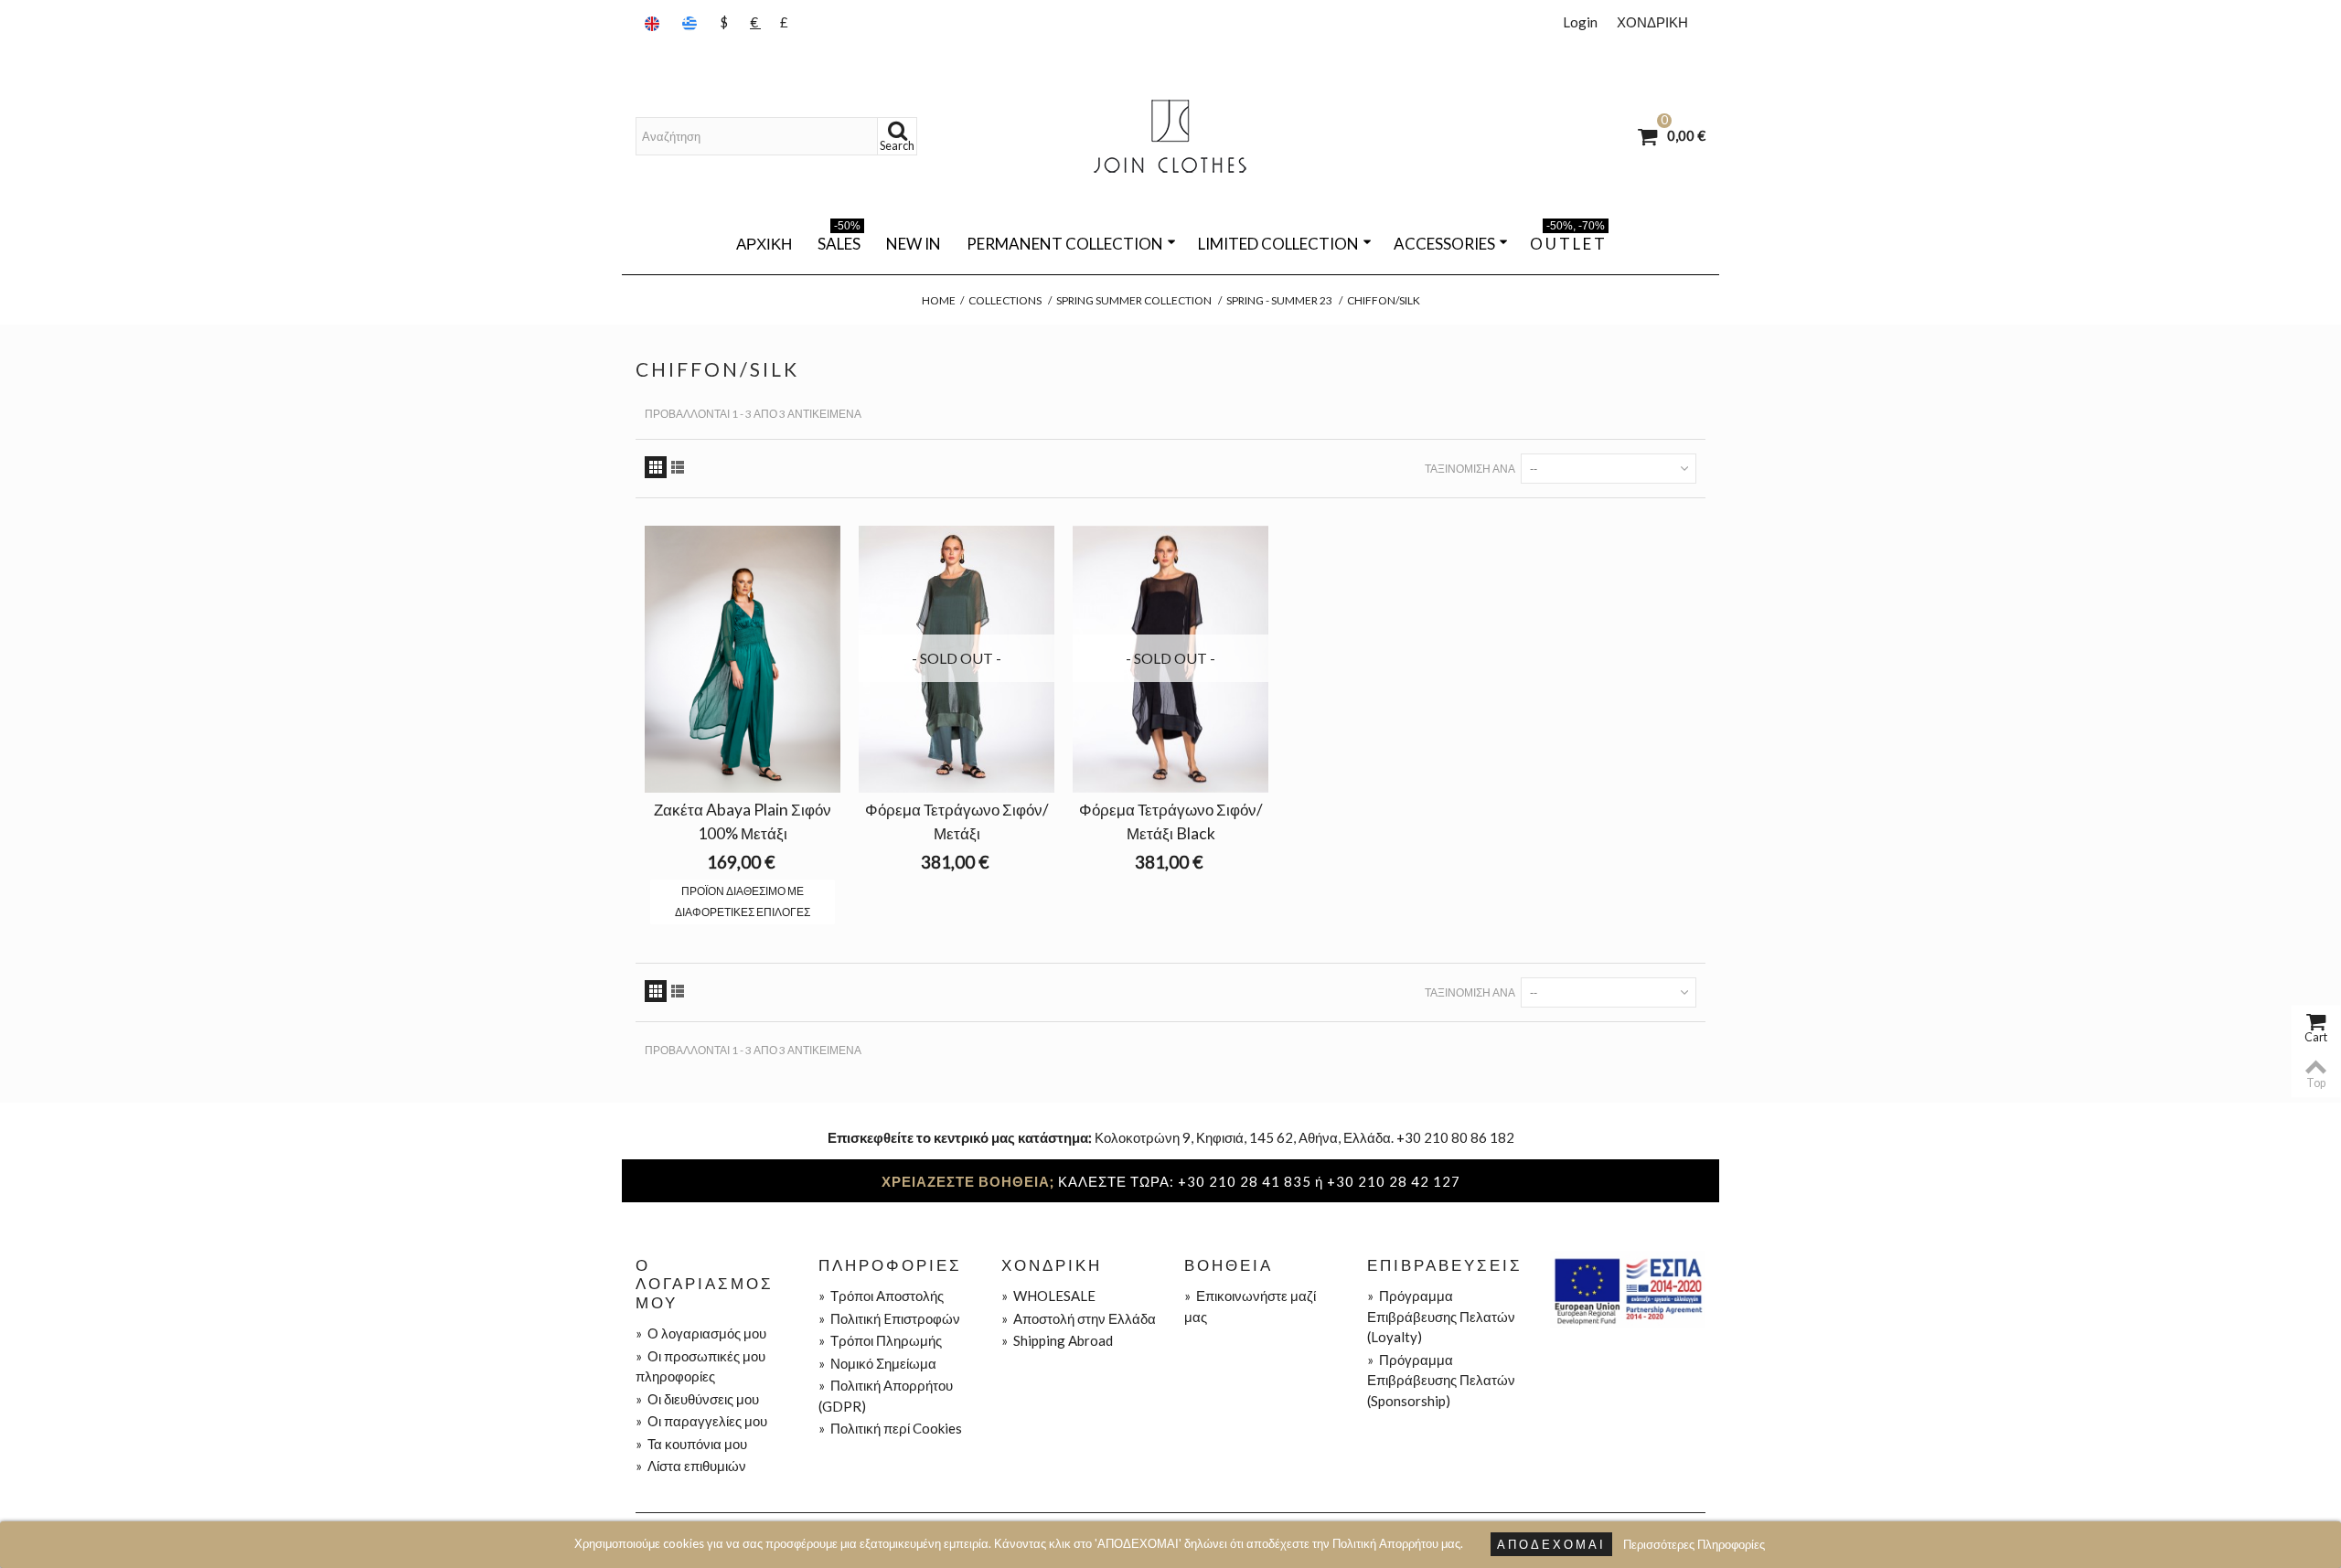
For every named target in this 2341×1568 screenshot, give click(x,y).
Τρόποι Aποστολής (881, 1296)
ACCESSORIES (1444, 244)
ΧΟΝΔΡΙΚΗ (1652, 22)
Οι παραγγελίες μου (701, 1421)
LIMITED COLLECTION (1278, 244)
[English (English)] (654, 22)
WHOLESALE (1048, 1296)
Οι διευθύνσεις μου (697, 1399)
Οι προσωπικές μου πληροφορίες (700, 1366)
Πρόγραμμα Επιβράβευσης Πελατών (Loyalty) (1441, 1316)
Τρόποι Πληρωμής (880, 1340)
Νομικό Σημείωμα (877, 1363)
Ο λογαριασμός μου (701, 1333)
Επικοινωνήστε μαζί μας (1250, 1306)
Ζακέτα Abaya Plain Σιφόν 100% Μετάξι (743, 821)
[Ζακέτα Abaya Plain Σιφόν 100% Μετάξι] (743, 659)
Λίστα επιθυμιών (691, 1466)
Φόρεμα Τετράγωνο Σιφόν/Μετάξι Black (1171, 821)
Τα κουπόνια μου (691, 1444)
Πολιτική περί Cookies (890, 1428)
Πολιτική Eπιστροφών (889, 1318)
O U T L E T (1567, 240)
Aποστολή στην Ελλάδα (1079, 1318)
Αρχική (764, 244)
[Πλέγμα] (656, 467)
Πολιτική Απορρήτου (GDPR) (886, 1396)
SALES (839, 240)
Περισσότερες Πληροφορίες (1694, 1544)
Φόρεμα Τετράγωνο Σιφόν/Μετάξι (957, 821)
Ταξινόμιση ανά (1470, 469)
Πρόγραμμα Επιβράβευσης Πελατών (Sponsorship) (1441, 1380)
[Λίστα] (678, 467)
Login (1580, 22)
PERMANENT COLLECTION (1065, 244)
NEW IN (914, 244)
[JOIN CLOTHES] (1170, 136)
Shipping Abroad (1057, 1340)
